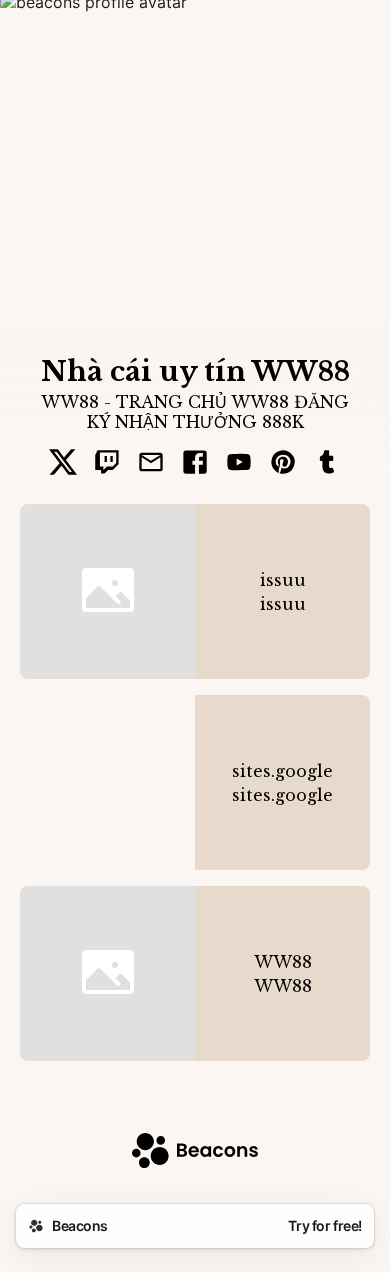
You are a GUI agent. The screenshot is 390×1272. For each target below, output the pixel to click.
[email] (151, 464)
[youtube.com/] (239, 464)
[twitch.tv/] (107, 464)
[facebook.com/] (195, 464)
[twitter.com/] (63, 464)
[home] (195, 1152)
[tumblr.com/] (327, 464)
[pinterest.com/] (283, 464)
